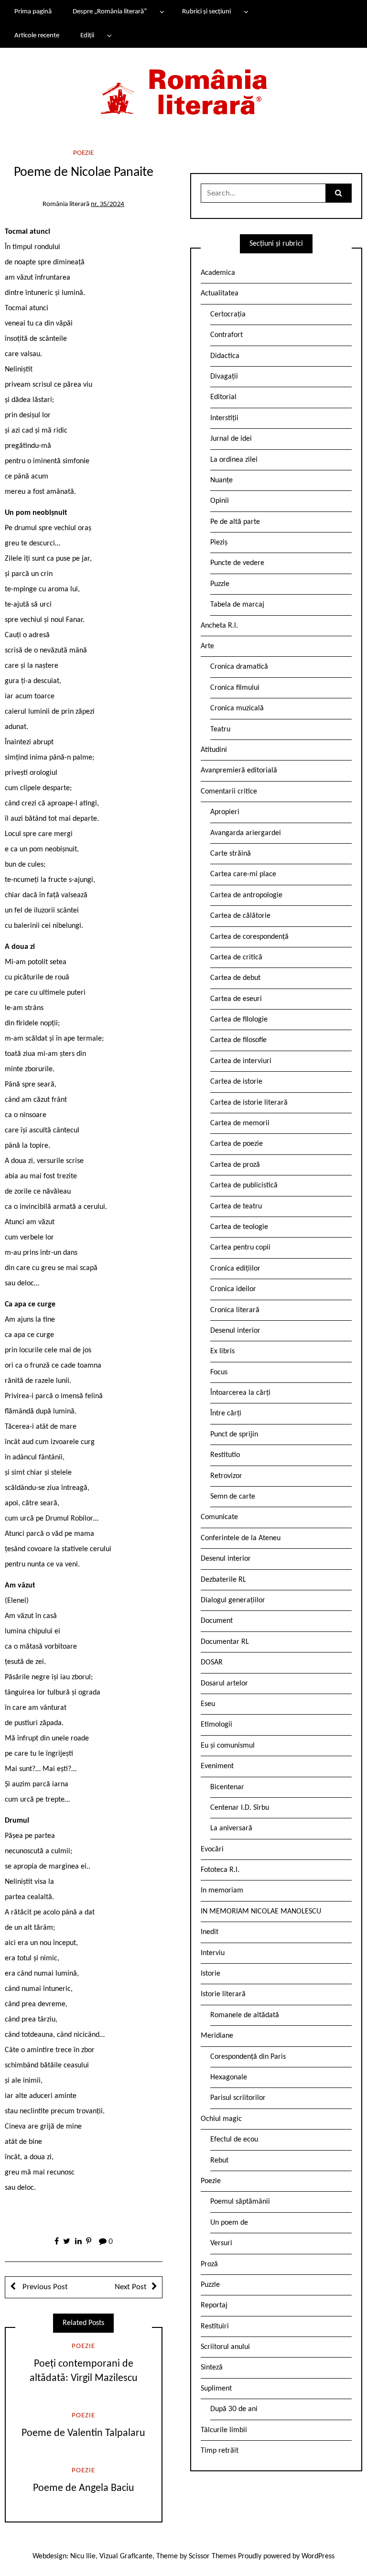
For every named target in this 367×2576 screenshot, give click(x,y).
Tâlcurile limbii (224, 2430)
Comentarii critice (229, 792)
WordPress (318, 2556)
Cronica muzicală (237, 708)
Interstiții (224, 418)
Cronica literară (235, 1310)
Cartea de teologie (239, 1227)
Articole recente (37, 36)
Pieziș (219, 543)
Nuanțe (221, 480)
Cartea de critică (236, 957)
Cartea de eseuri (236, 999)
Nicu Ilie (83, 2556)
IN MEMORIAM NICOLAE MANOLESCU (261, 1912)
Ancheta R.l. (219, 626)
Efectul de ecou (234, 2140)
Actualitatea (220, 293)
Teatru (220, 729)
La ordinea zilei (234, 460)
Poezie (83, 153)
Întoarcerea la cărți (240, 1393)
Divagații (224, 377)
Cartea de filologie (239, 1020)
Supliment (216, 2389)
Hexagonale (229, 2077)
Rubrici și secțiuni (206, 12)
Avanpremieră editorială (239, 771)
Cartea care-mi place (243, 874)
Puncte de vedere (237, 563)
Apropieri (225, 812)
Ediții (87, 36)
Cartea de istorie (236, 1082)
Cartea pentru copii (240, 1248)
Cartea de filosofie (238, 1040)
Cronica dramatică (239, 667)
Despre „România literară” (110, 12)
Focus (219, 1372)
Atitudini (214, 750)
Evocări (212, 1849)
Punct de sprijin (234, 1435)
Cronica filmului (235, 688)
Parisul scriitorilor (238, 2098)
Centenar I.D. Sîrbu (240, 1808)
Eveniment (217, 1766)
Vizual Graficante (126, 2556)
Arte (207, 646)
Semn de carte (233, 1497)
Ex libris (222, 1351)
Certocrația (228, 315)
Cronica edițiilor (235, 1269)
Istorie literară (223, 1994)
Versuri (221, 2243)
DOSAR (212, 1663)
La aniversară (231, 1828)
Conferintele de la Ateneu (241, 1538)
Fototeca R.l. (220, 1870)
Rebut (219, 2161)
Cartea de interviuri (241, 1061)
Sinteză (212, 2368)
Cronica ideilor (233, 1289)
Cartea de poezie (237, 1144)
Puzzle (220, 584)
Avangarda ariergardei (246, 833)
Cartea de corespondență (249, 937)
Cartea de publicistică (244, 1185)
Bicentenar (227, 1787)
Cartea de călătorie (240, 916)
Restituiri (215, 2326)
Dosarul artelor (224, 1684)
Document (217, 1621)
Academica (218, 273)
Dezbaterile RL (223, 1580)
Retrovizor (226, 1476)
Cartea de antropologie (246, 895)
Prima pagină (33, 12)
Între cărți (226, 1413)
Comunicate (219, 1517)
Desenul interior (235, 1331)
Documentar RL (225, 1642)
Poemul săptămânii (240, 2202)
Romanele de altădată (245, 2015)
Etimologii (216, 1725)
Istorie (210, 1974)
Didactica (225, 356)
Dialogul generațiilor (233, 1600)
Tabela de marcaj (237, 605)
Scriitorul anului (225, 2347)
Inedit (210, 1932)
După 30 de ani (234, 2409)
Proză (209, 2264)
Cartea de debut (235, 978)
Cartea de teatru (236, 1206)
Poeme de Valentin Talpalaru (83, 2433)
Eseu (208, 1704)
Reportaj (214, 2305)
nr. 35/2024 (108, 204)
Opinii (220, 501)
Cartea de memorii (240, 1123)
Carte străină (231, 854)
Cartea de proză (235, 1165)
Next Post (131, 2287)
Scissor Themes (212, 2556)
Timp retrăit (220, 2451)
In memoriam (222, 1891)
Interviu (213, 1953)
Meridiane (217, 2036)
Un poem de (229, 2223)
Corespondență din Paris (248, 2057)
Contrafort (227, 335)
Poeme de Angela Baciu (84, 2488)
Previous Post (44, 2287)
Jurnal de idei (231, 439)
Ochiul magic (221, 2119)
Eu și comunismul (228, 1746)
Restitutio (225, 1455)
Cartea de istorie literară (249, 1103)
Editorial (223, 397)
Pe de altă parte (235, 522)
